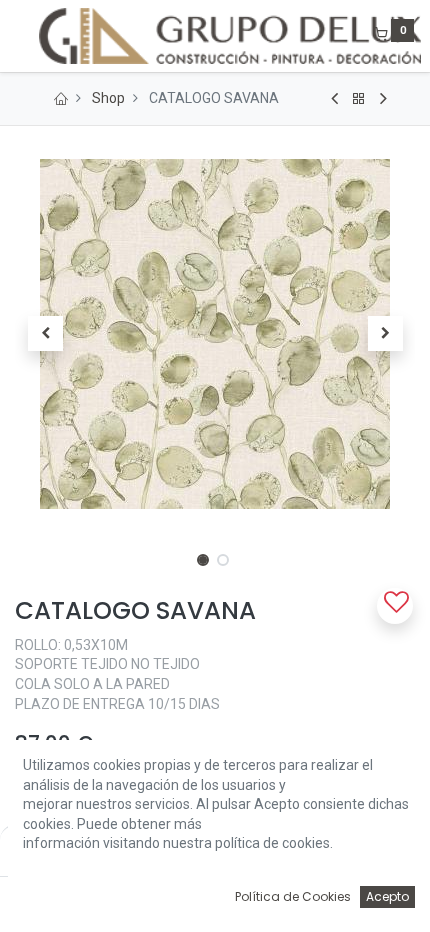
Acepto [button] (387, 896)
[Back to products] (359, 99)
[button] (45, 334)
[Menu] (17, 36)
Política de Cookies (293, 896)
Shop (108, 98)
